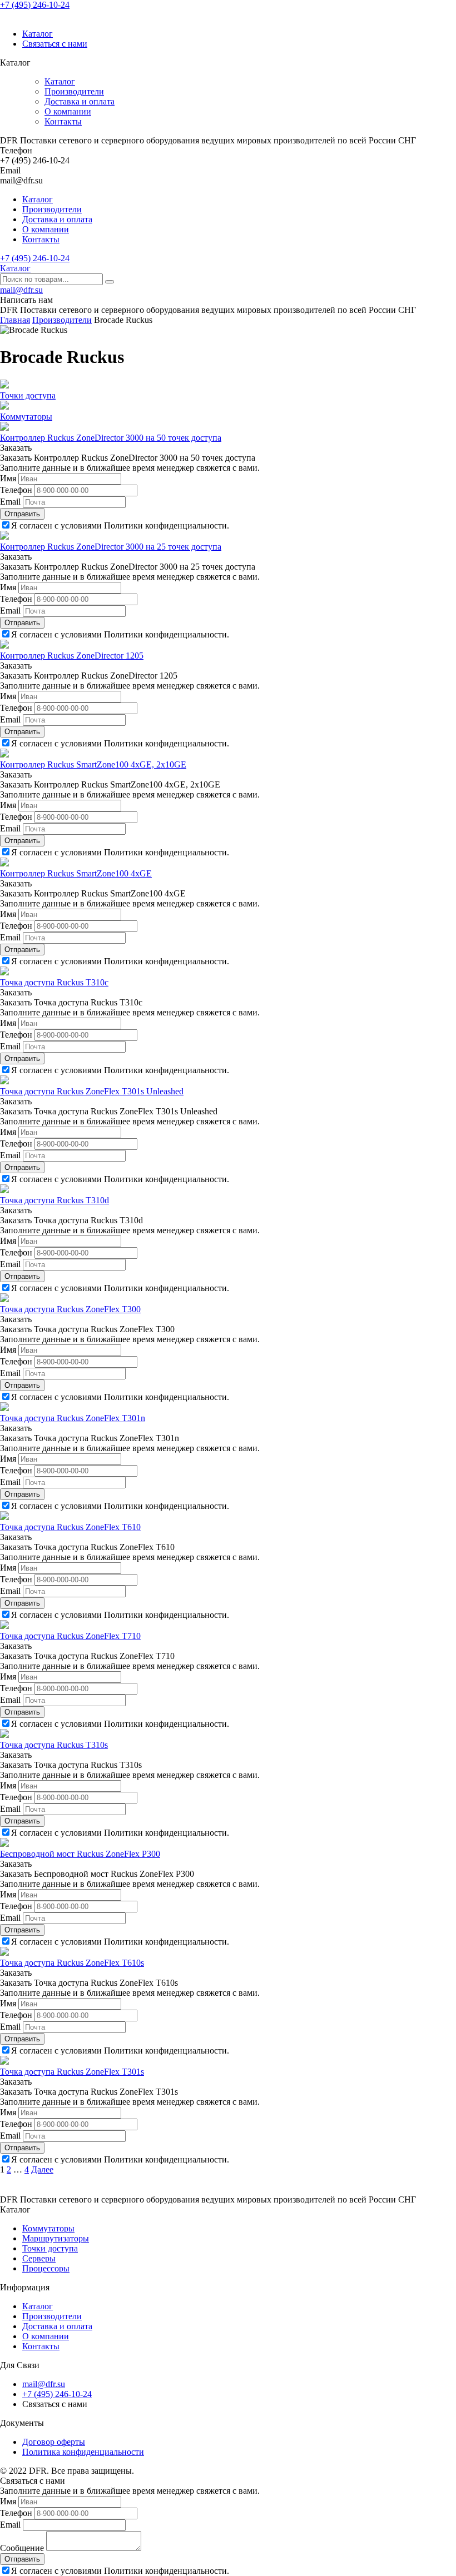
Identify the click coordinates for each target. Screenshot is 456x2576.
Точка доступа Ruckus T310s (54, 1745)
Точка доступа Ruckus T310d (54, 1200)
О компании (68, 111)
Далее (42, 2169)
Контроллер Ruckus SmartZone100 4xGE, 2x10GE (93, 764)
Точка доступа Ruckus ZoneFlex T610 (70, 1527)
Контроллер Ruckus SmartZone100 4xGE (76, 873)
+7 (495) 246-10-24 (35, 5)
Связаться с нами (55, 44)
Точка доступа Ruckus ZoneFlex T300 (70, 1309)
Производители (74, 91)
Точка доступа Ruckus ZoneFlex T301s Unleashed (92, 1091)
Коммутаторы (26, 417)
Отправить (22, 514)
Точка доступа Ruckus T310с (54, 982)
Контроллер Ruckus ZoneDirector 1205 (72, 656)
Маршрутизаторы (56, 2238)
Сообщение (22, 2548)
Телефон (16, 490)
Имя (8, 478)
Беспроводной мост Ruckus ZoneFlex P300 (80, 1854)
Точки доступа (28, 395)
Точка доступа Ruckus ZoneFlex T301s (72, 2072)
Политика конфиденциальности (83, 2452)
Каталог (38, 34)
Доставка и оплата (80, 101)
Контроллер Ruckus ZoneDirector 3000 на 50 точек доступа (111, 438)
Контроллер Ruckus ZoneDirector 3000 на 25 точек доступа (111, 547)
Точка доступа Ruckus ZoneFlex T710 (70, 1636)
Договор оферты (54, 2442)
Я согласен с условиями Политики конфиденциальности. (120, 525)
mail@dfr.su (21, 290)
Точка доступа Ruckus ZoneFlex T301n (73, 1418)
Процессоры (46, 2268)
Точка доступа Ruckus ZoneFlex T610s (72, 1963)
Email (10, 502)
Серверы (39, 2258)
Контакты (63, 121)
